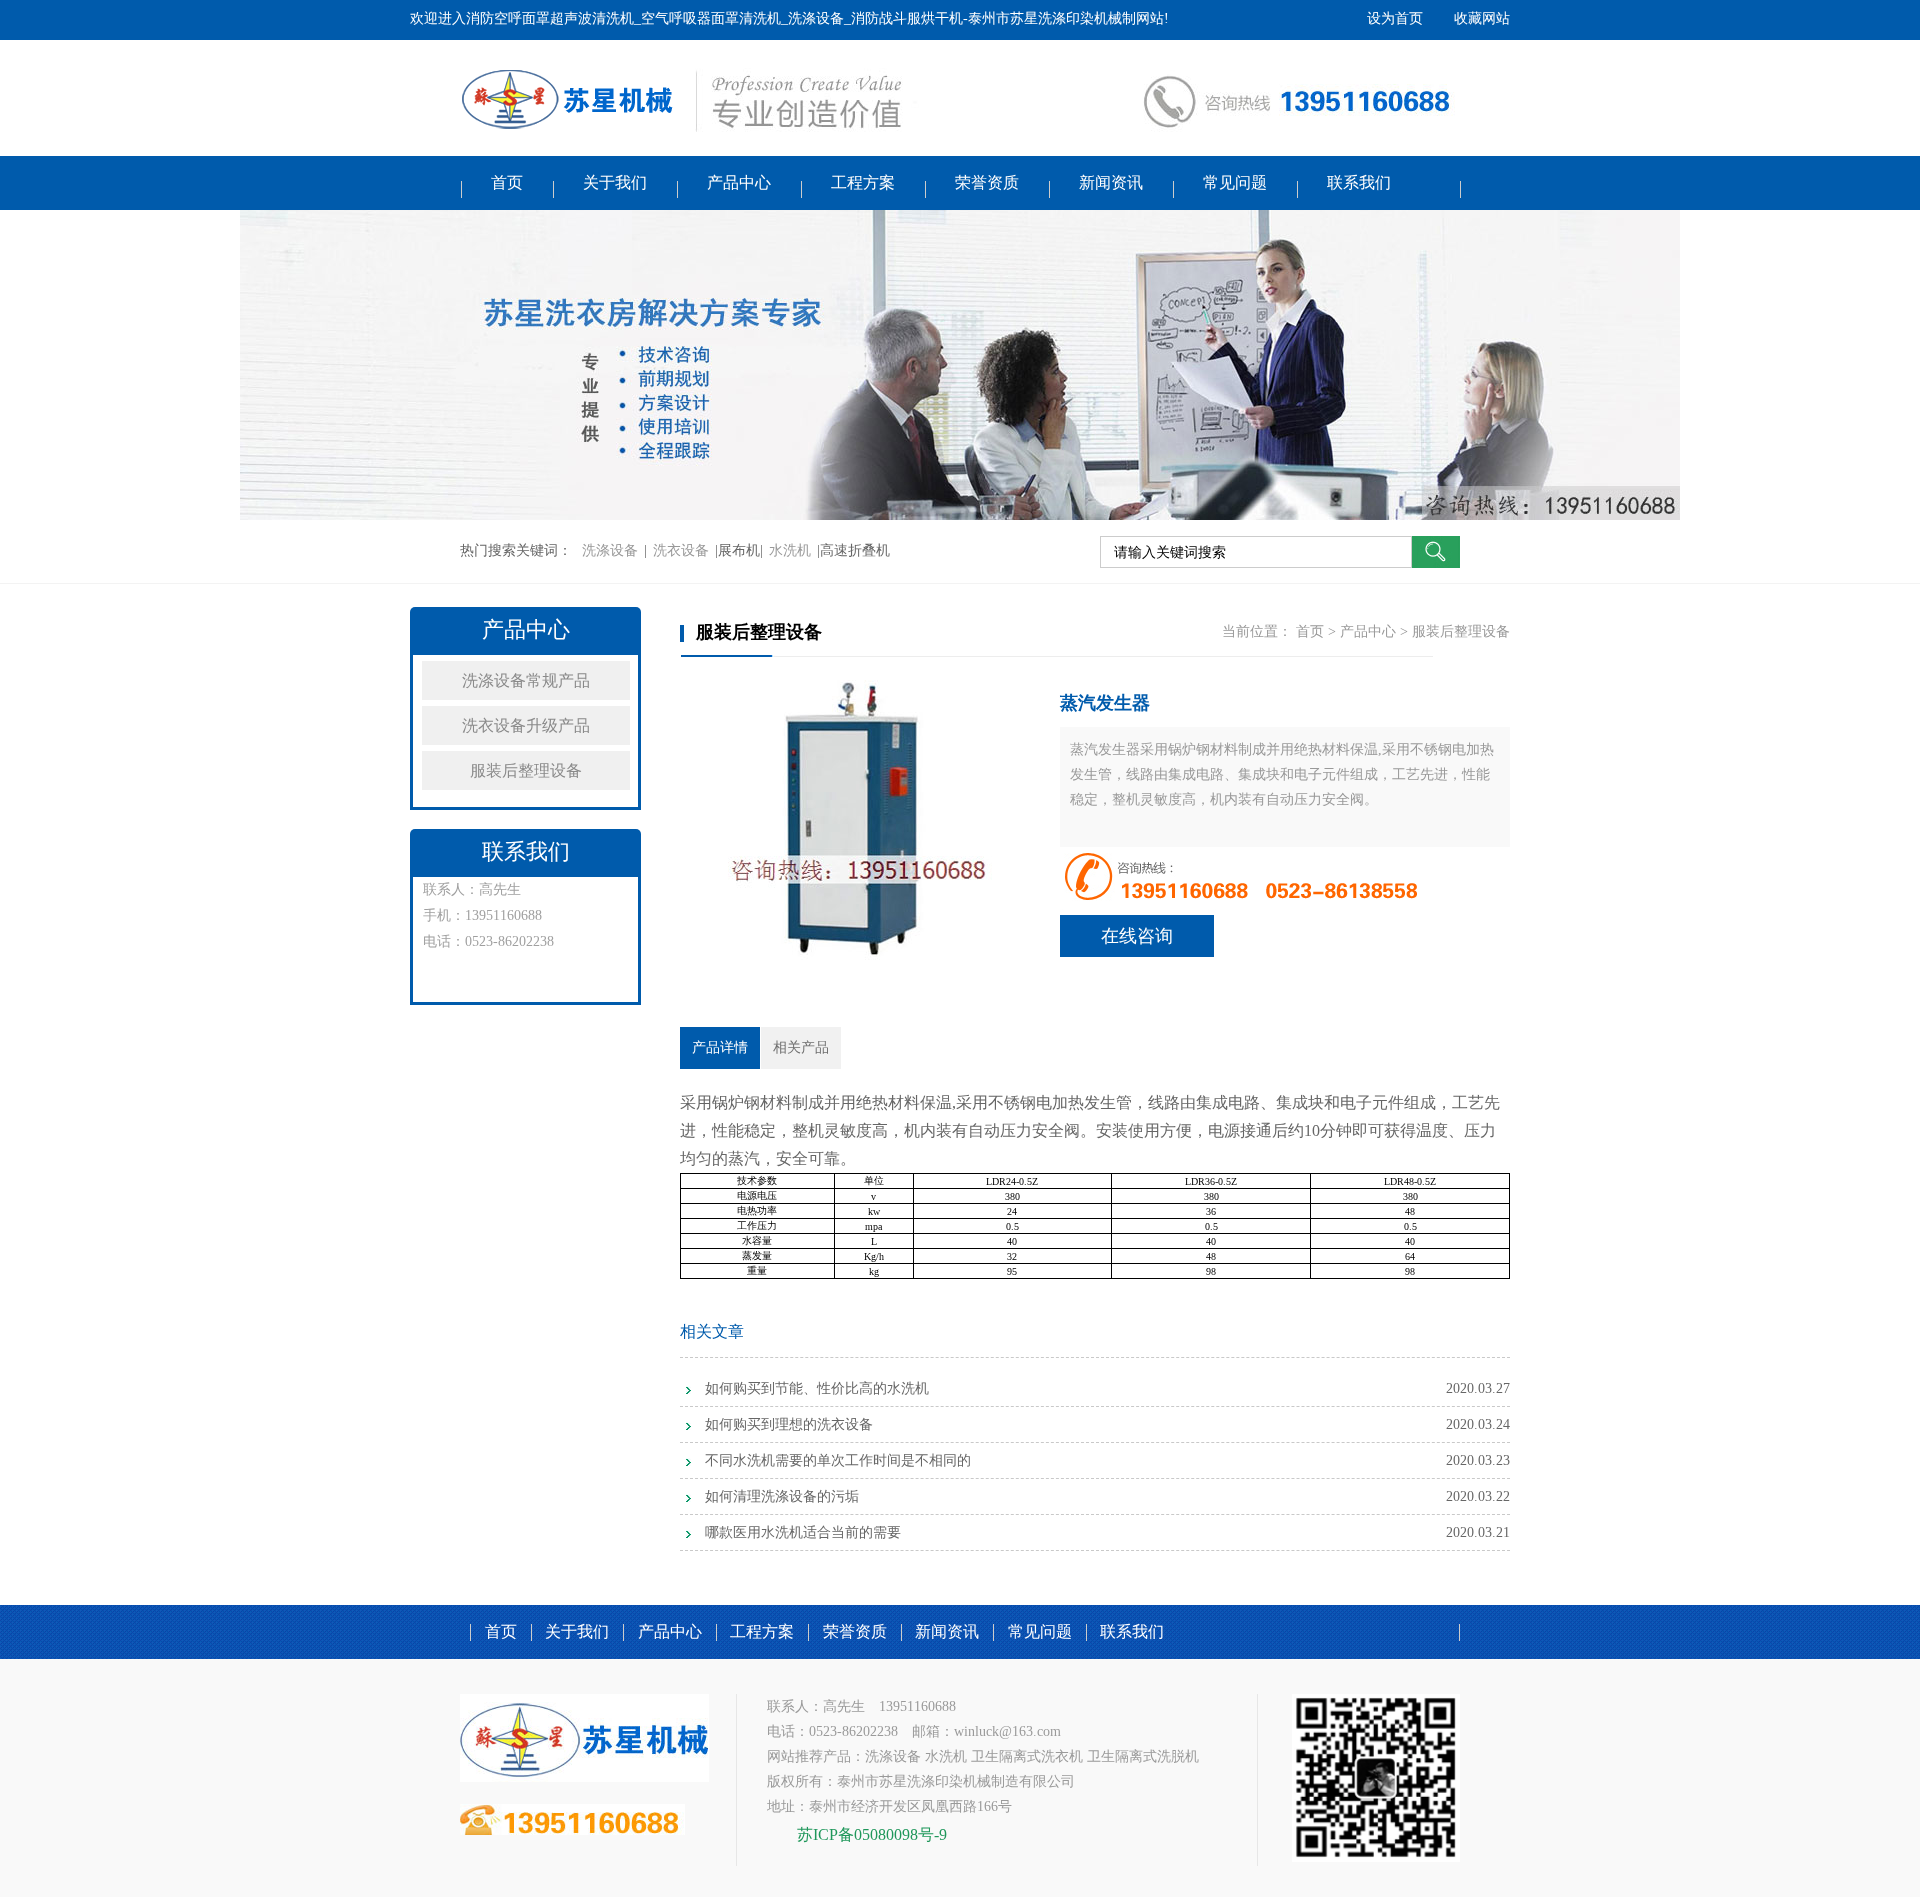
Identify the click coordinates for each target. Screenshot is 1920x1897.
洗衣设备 (681, 550)
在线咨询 (1137, 936)
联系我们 (1359, 182)
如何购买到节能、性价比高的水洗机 (817, 1388)
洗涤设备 (610, 550)
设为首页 (1395, 18)
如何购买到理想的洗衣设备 (789, 1424)
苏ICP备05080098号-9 (872, 1834)
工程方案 (863, 182)
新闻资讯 (1111, 182)
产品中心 (739, 182)
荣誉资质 (987, 182)
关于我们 (615, 182)
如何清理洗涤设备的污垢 (782, 1496)
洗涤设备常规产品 (526, 680)
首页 (507, 182)
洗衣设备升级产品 (526, 725)
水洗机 (790, 550)
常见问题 (1235, 182)
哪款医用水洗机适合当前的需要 (803, 1532)
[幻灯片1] (960, 365)
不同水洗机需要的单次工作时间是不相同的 (838, 1460)
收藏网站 (1482, 18)
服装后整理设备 (526, 770)
